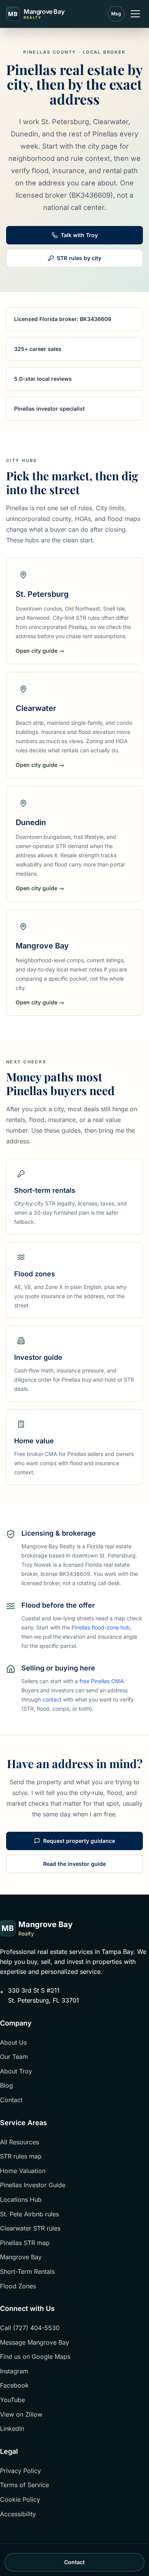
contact (52, 1699)
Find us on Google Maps (35, 2357)
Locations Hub (21, 2199)
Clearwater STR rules (30, 2228)
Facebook (14, 2385)
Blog (6, 2085)
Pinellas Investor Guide (33, 2185)
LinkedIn (12, 2429)
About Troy (16, 2071)
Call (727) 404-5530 (30, 2328)
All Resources (19, 2142)
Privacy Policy (20, 2471)
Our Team (14, 2057)
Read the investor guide (74, 1864)
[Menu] (135, 14)
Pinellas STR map (25, 2243)
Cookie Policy (20, 2499)
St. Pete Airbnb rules (29, 2214)
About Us (13, 2042)
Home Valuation (23, 2171)
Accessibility (18, 2514)
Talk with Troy (79, 235)
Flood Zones (18, 2286)
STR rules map (21, 2156)
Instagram (14, 2371)
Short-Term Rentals (27, 2271)
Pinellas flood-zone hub (101, 1627)
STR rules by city (79, 258)
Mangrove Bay (21, 2257)
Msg (116, 14)
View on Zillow (21, 2414)
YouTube (12, 2400)
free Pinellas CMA (102, 1681)
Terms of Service (24, 2485)
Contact (11, 2100)
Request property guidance (79, 1841)
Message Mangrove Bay (35, 2342)
